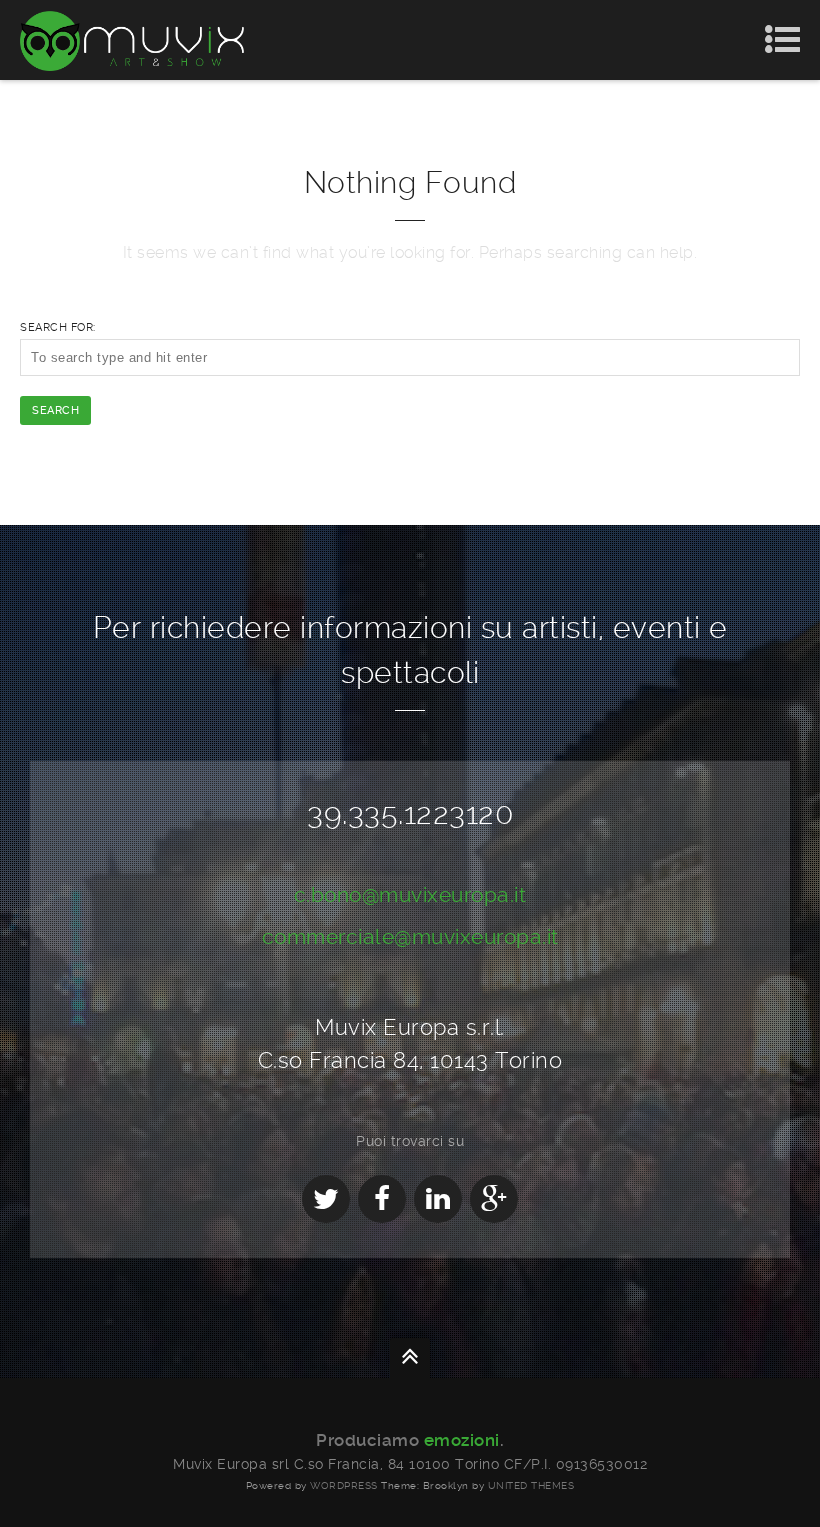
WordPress (344, 1485)
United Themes (531, 1485)
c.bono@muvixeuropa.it (410, 894)
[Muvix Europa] (132, 40)
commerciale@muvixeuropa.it (410, 936)
